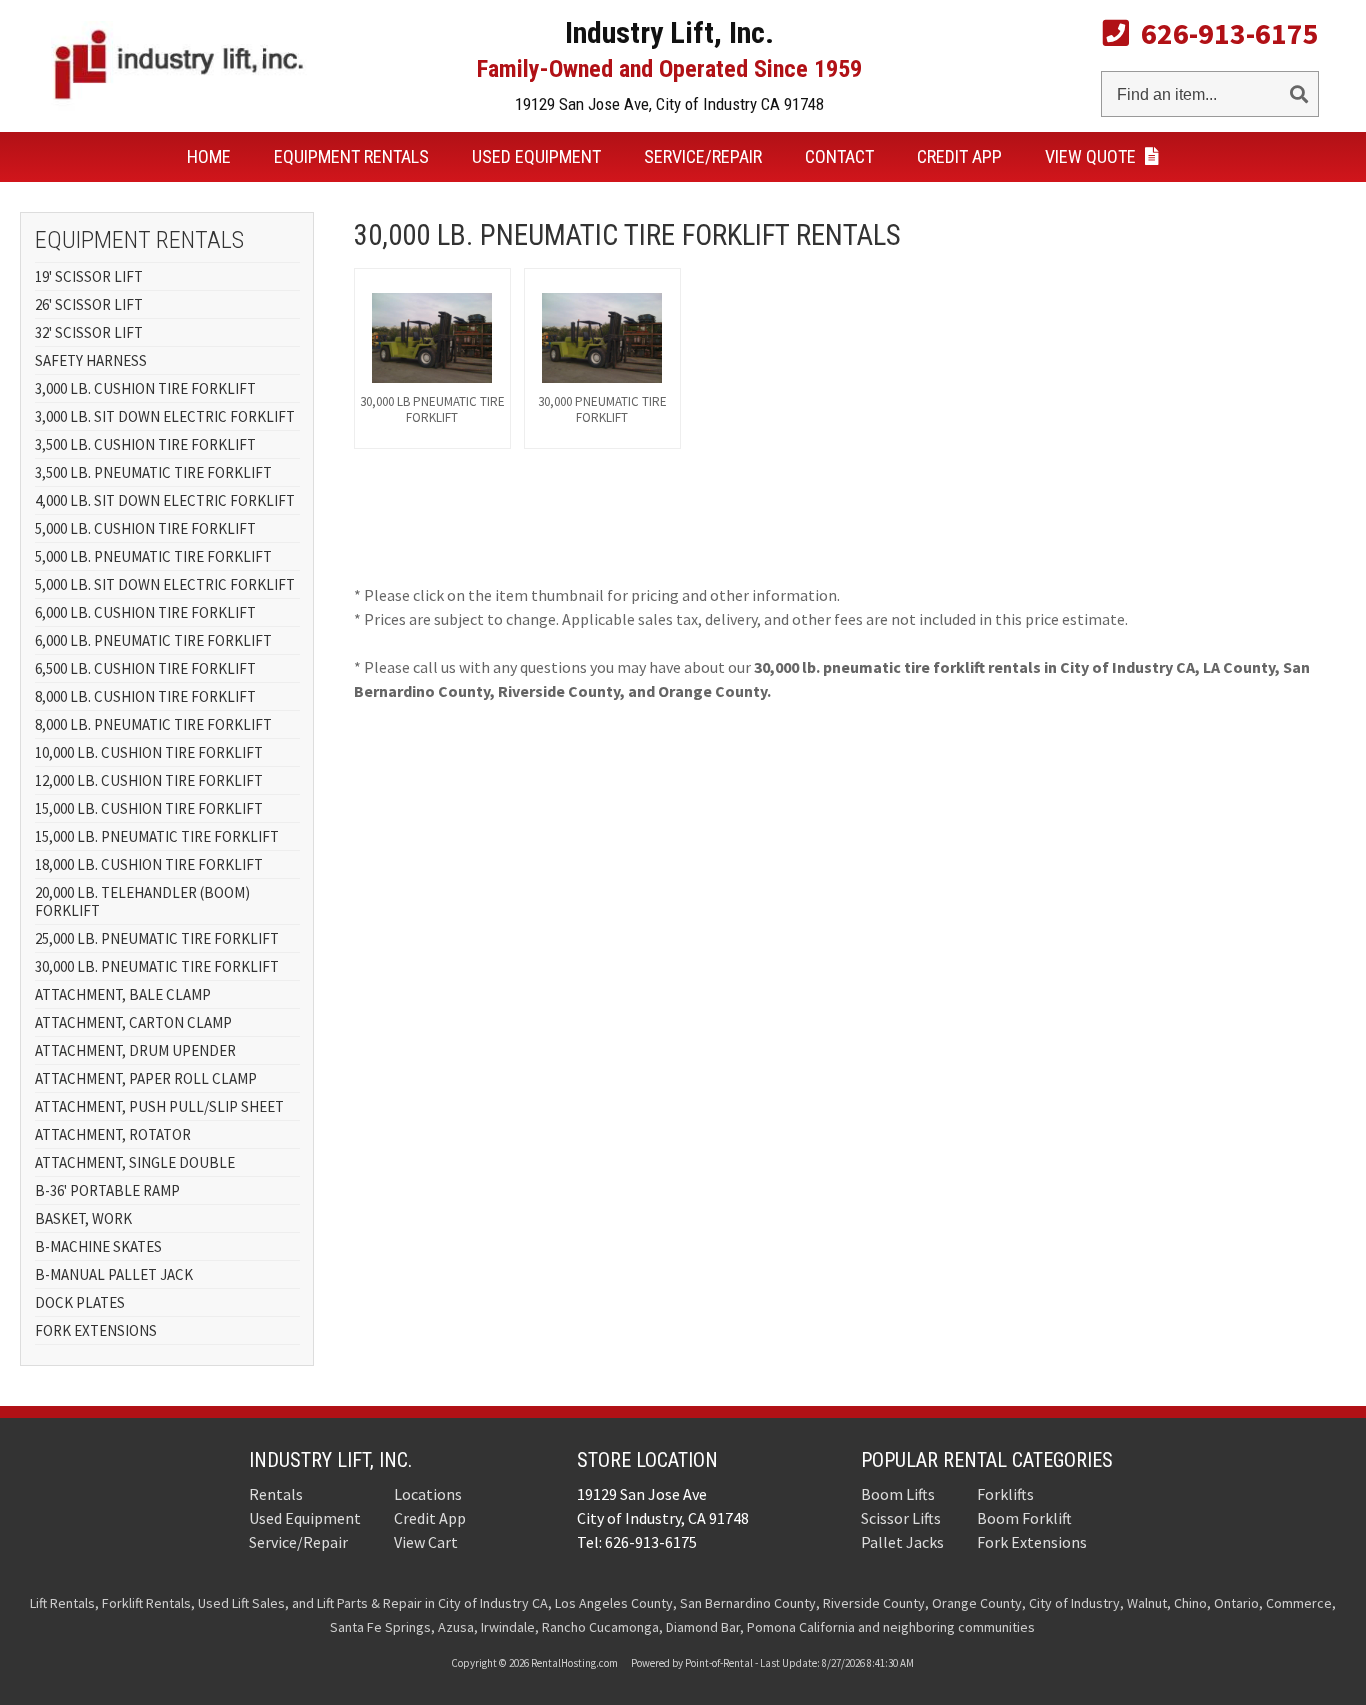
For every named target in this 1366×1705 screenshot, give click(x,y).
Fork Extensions (96, 1330)
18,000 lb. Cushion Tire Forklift (149, 864)
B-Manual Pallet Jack (114, 1274)
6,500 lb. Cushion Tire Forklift (145, 668)
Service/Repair (703, 156)
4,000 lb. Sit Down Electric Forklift (165, 500)
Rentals (351, 156)
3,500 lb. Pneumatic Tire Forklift (153, 472)
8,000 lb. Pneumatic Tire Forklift (153, 724)
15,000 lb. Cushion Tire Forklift (149, 808)
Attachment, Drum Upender (135, 1050)
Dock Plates (80, 1302)
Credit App (959, 156)
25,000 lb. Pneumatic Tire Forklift (157, 938)
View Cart (426, 1542)
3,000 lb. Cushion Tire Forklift (145, 388)
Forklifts (1005, 1494)
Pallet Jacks (902, 1542)
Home (209, 156)
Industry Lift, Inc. (330, 1460)
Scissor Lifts (901, 1518)
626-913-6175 (1224, 33)
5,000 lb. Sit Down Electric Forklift (165, 584)
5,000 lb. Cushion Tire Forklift (145, 528)
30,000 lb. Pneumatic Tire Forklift (157, 966)
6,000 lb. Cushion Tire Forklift (145, 612)
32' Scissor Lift (89, 332)
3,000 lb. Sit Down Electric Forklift (165, 416)
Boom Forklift (1024, 1518)
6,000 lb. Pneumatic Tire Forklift (153, 640)
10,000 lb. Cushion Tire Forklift (149, 752)
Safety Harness (91, 360)
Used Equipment (536, 156)
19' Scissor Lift (89, 276)
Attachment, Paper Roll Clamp (146, 1078)
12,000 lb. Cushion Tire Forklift (149, 780)
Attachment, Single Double (135, 1162)
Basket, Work (83, 1218)
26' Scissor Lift (89, 304)
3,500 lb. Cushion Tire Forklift (145, 444)
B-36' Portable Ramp (107, 1190)
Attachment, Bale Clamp (123, 994)
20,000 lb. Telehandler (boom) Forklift (142, 901)
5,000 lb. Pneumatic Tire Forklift (153, 556)
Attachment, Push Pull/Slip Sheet (159, 1106)
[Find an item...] (1299, 90)
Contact (839, 156)
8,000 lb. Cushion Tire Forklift (145, 696)
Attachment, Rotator (113, 1134)
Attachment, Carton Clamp (133, 1022)
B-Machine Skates (98, 1246)
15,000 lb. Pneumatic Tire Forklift (157, 836)
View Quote (1092, 156)
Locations (428, 1494)
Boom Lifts (898, 1494)
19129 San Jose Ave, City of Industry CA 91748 (669, 104)
